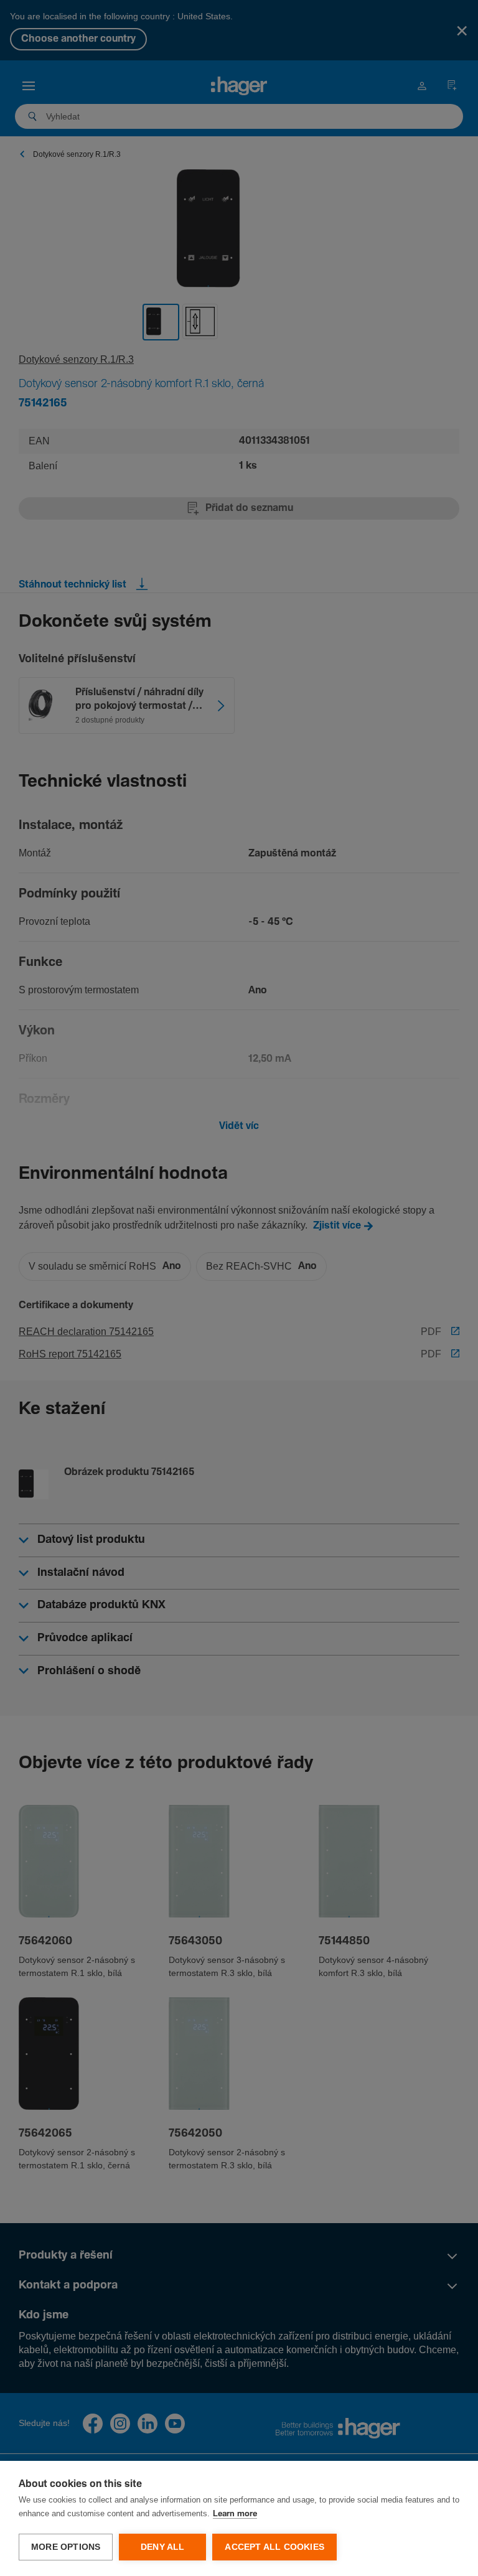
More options (66, 2547)
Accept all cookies (274, 2547)
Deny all (163, 2547)
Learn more (235, 2514)
